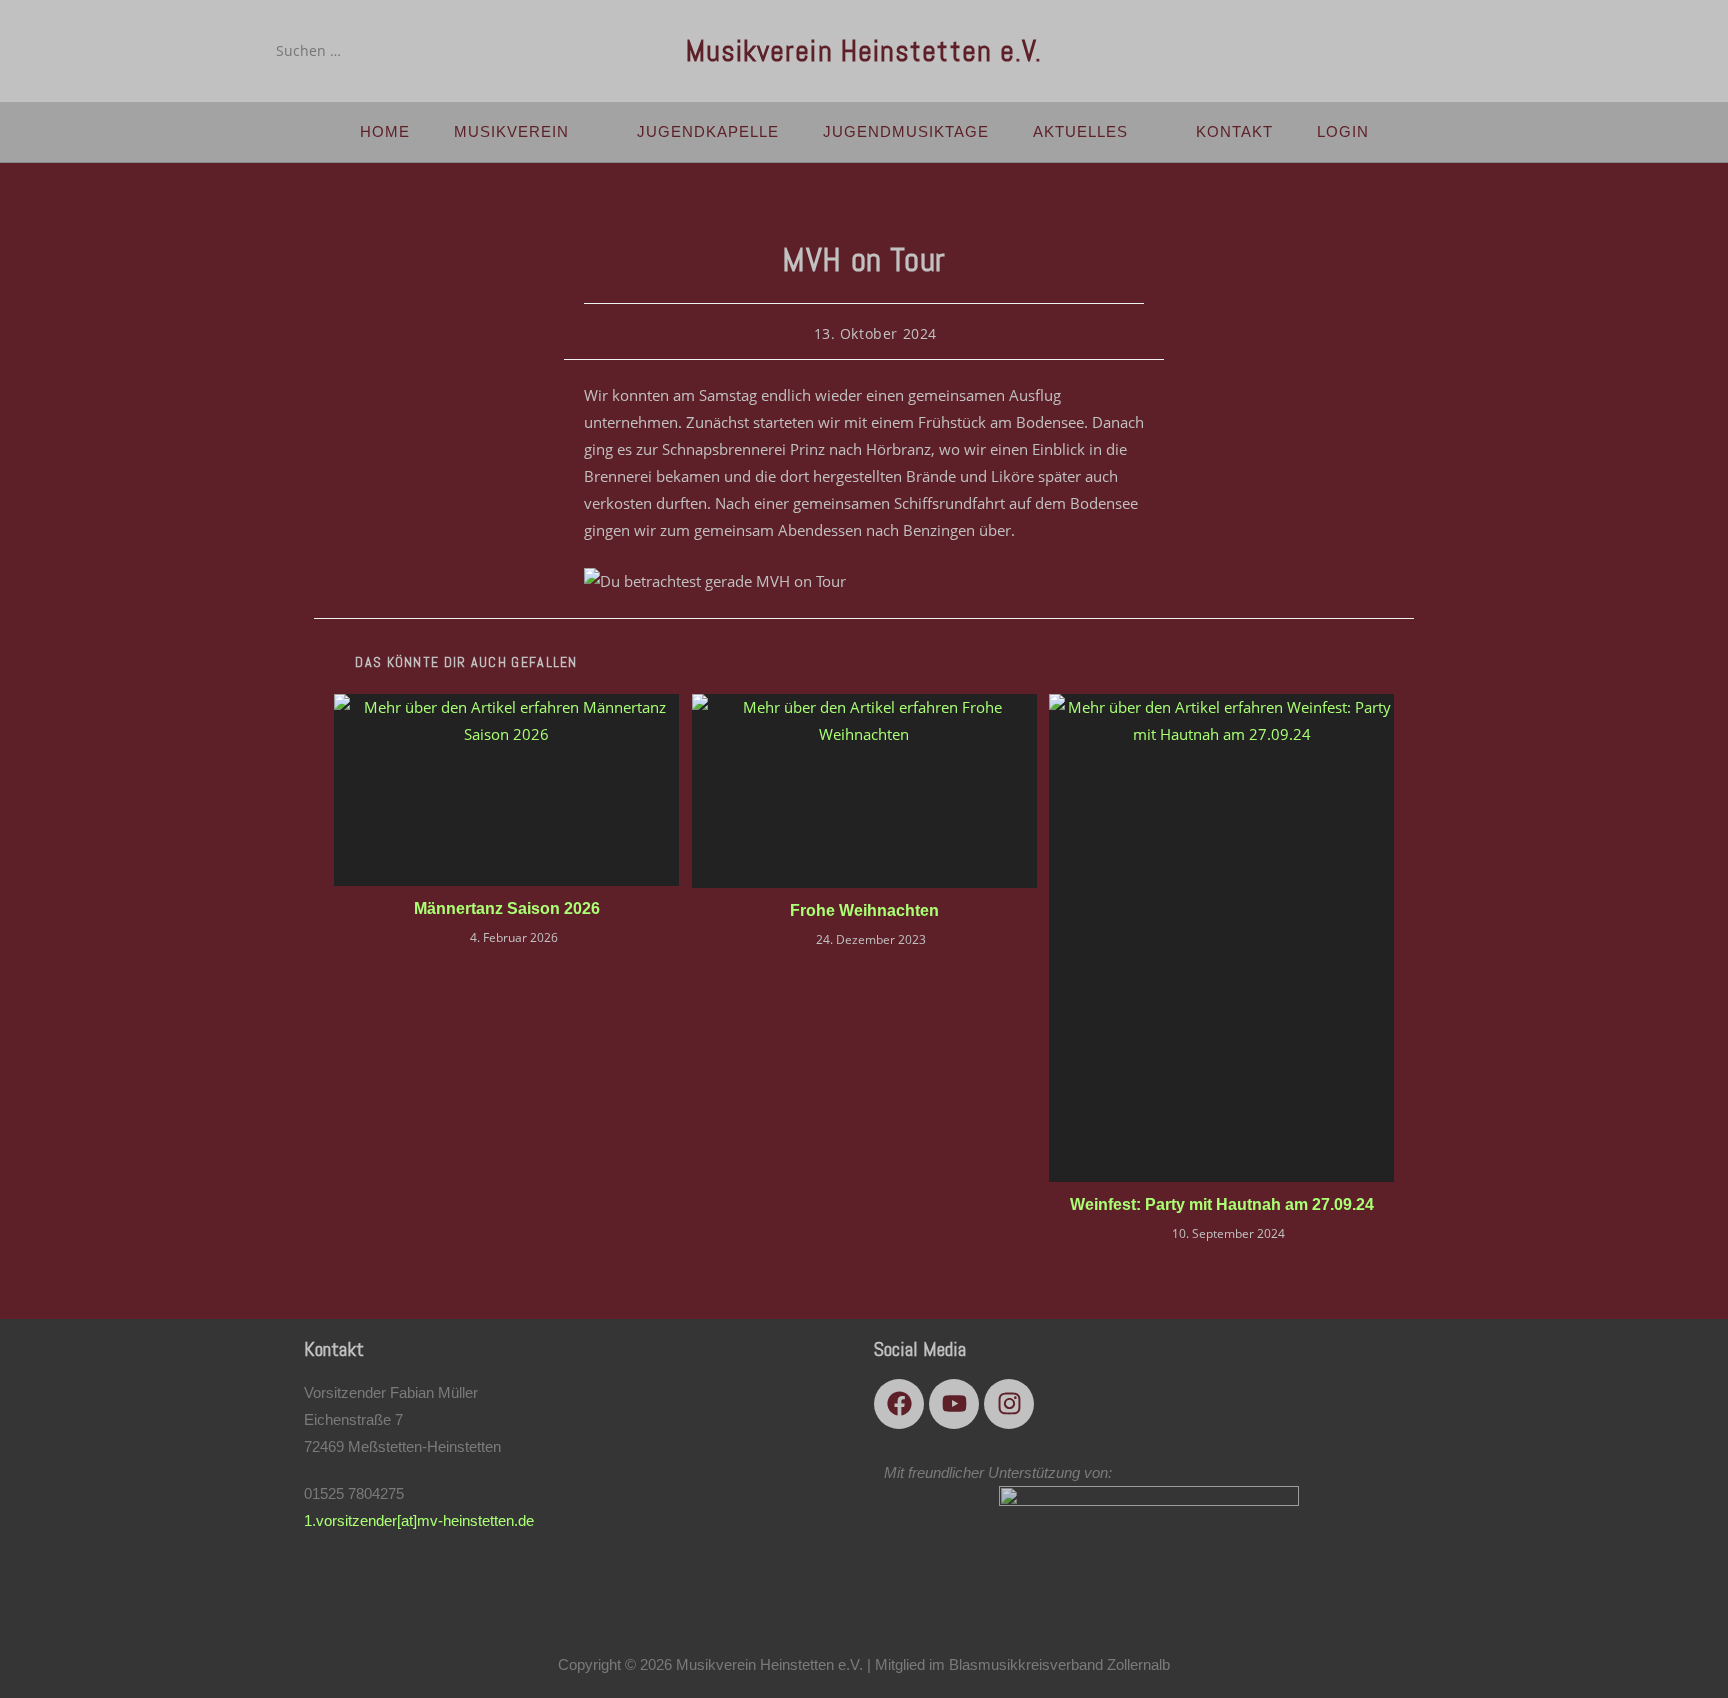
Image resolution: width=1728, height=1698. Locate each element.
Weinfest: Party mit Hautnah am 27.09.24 (1222, 1204)
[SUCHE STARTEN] (423, 51)
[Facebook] (899, 1404)
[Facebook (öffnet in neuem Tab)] (1390, 49)
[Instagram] (1009, 1404)
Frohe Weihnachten (864, 910)
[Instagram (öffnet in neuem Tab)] (1446, 49)
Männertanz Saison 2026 (507, 908)
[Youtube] (954, 1404)
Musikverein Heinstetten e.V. (864, 51)
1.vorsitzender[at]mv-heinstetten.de (419, 1520)
